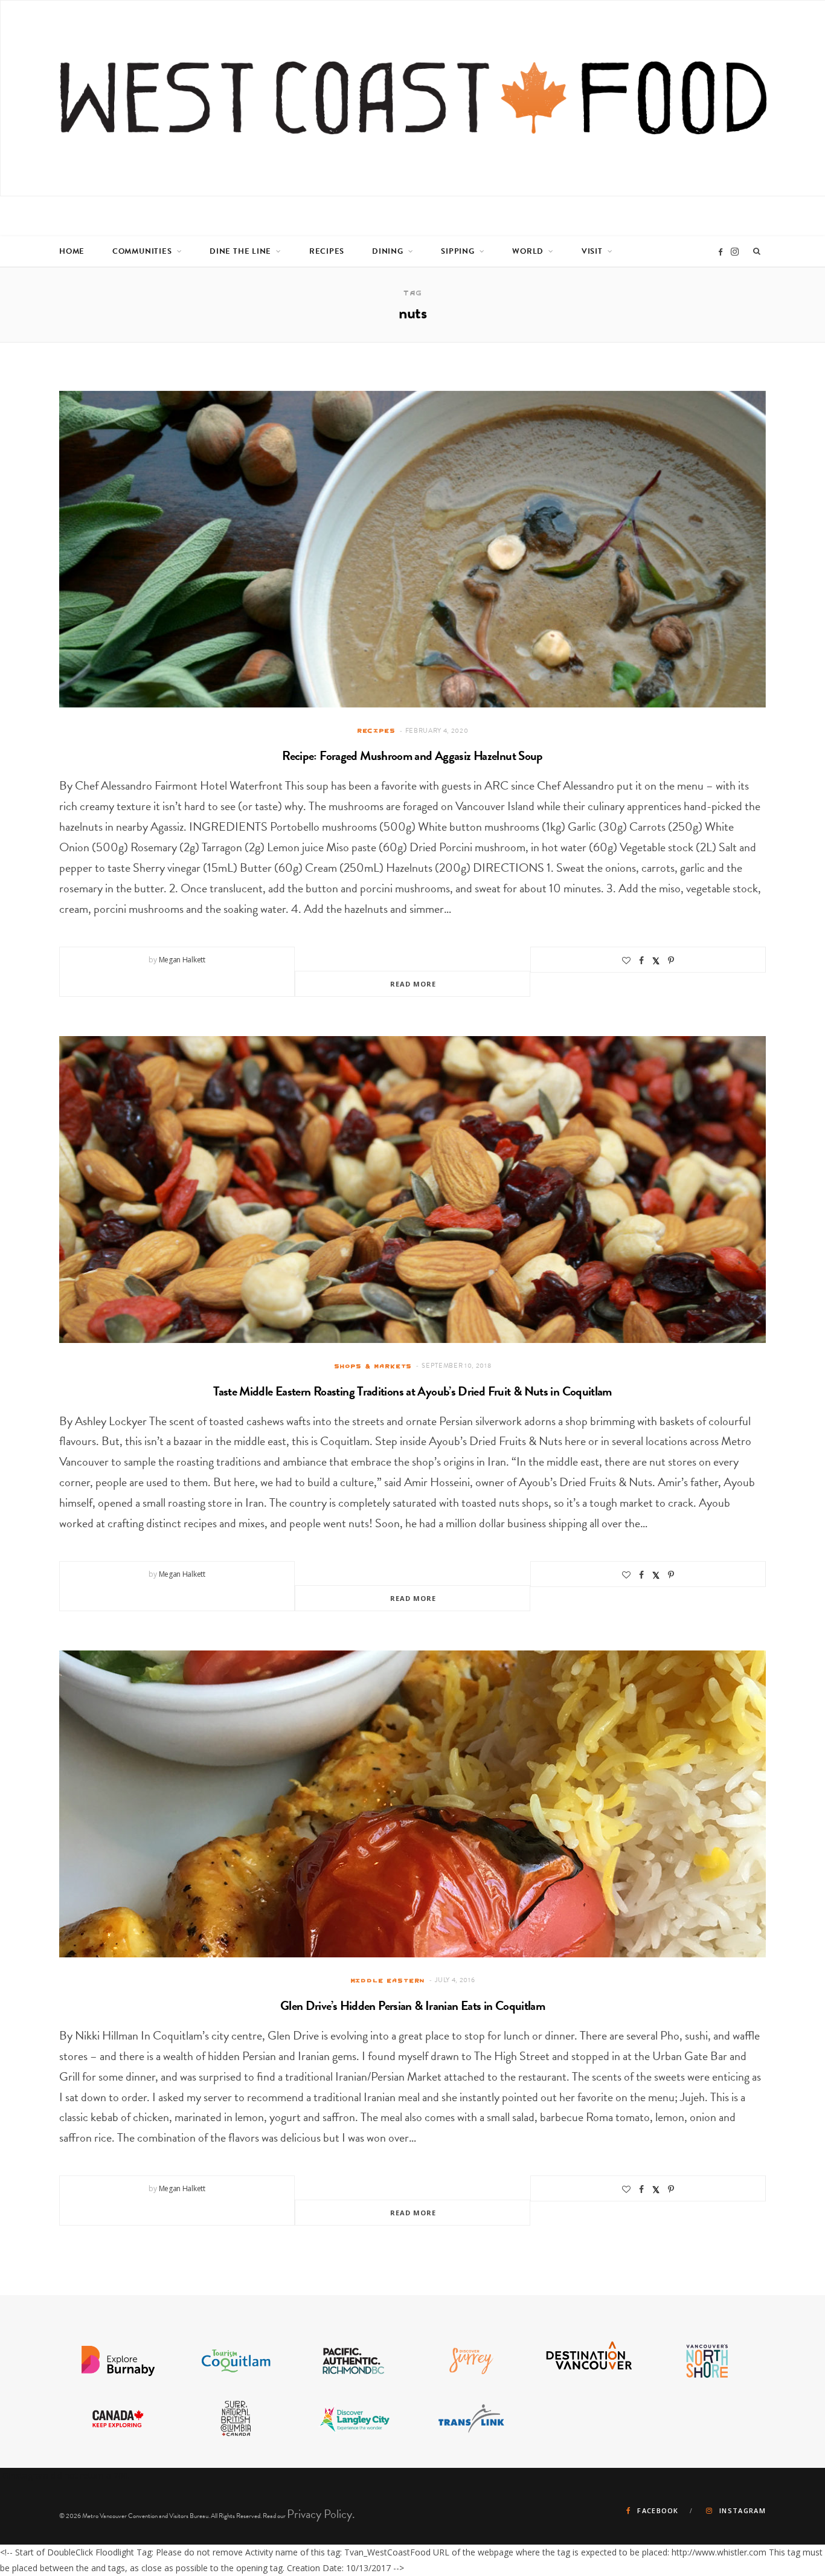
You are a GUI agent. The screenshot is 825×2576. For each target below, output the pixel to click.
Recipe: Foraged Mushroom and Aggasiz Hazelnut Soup (412, 756)
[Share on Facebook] (641, 961)
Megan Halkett (182, 960)
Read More (413, 984)
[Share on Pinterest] (671, 961)
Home (72, 251)
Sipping (457, 251)
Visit (592, 251)
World (528, 251)
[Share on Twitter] (656, 960)
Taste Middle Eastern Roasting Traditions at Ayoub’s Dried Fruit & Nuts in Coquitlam (412, 1391)
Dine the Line (240, 251)
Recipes (327, 251)
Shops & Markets (373, 1366)
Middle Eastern (388, 1980)
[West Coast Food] (413, 98)
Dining (388, 251)
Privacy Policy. (321, 2514)
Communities (142, 251)
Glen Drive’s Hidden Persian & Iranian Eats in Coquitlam (412, 2006)
